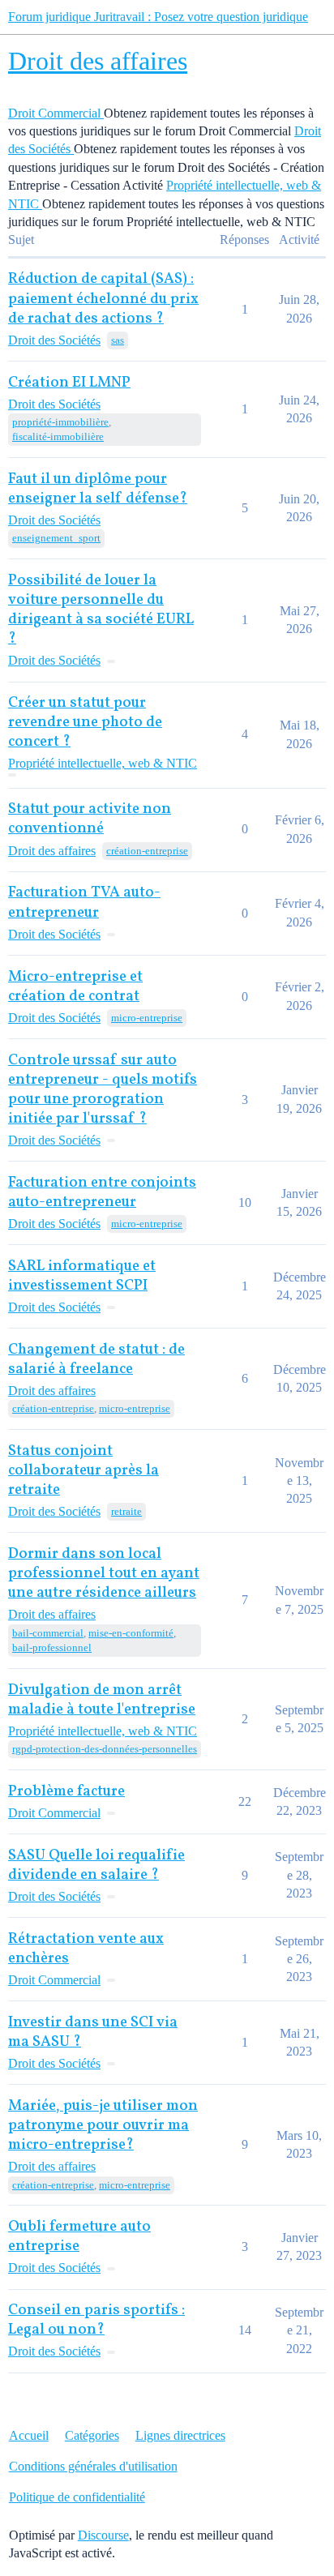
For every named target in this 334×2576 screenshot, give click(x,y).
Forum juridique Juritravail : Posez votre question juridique (158, 17)
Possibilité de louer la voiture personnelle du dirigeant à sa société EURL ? (101, 610)
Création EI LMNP (69, 383)
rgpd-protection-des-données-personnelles (105, 1749)
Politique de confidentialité (77, 2497)
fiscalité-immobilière (58, 436)
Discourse (103, 2535)
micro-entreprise (147, 1018)
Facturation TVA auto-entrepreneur (84, 903)
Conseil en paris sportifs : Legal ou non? (96, 2320)
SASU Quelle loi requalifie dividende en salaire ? (96, 1866)
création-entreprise (147, 851)
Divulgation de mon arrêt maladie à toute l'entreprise (102, 1700)
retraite (126, 1511)
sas (118, 340)
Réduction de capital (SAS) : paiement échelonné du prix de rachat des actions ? (103, 299)
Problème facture (66, 1792)
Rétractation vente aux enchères (86, 1949)
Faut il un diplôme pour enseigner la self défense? (98, 489)
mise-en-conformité (131, 1633)
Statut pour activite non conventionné (90, 819)
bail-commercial (48, 1633)
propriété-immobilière (60, 422)
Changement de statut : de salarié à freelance (96, 1360)
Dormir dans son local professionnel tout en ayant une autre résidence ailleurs (104, 1574)
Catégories (92, 2435)
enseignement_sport (56, 538)
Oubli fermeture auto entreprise (79, 2237)
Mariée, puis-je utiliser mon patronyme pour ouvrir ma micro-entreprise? (103, 2126)
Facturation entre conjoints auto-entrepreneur (102, 1193)
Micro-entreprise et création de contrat (75, 987)
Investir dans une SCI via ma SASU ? (93, 2033)
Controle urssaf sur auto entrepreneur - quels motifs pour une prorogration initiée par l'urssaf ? (103, 1090)
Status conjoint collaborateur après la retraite (83, 1471)
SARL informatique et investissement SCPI (82, 1276)
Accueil (29, 2435)
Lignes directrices (180, 2435)
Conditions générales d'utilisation (93, 2466)
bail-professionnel (52, 1647)
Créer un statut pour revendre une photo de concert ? (85, 723)
